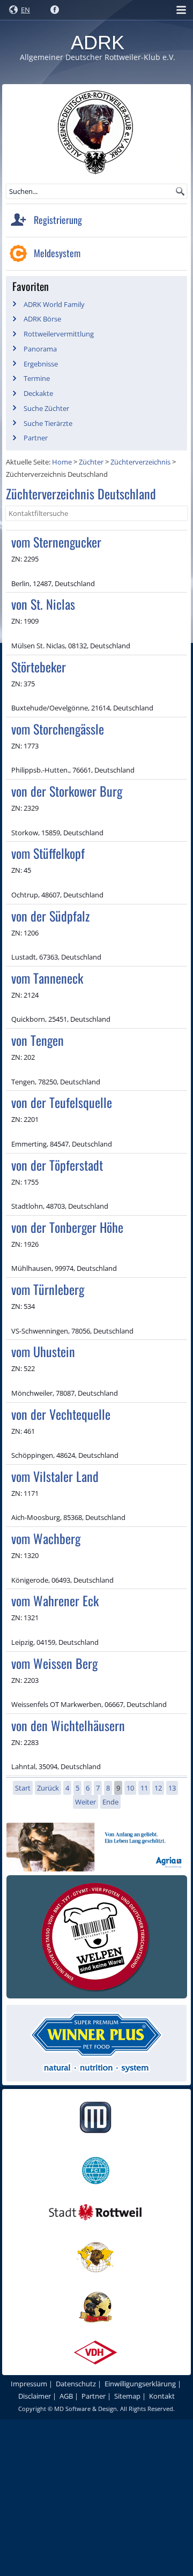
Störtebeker (39, 667)
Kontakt (162, 2396)
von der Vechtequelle (61, 1414)
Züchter (91, 462)
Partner (36, 438)
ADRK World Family (54, 304)
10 (130, 1788)
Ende (110, 1802)
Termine (37, 378)
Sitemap (127, 2396)
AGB (66, 2396)
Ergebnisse (41, 364)
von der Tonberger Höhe (67, 1227)
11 (144, 1788)
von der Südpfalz (50, 916)
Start (23, 1788)
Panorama (40, 349)
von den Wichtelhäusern (68, 1725)
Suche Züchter (46, 408)
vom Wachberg (46, 1538)
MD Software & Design (86, 2409)
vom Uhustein (43, 1351)
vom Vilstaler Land (55, 1476)
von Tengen (38, 1040)
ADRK (98, 43)
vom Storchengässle (58, 729)
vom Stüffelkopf (48, 853)
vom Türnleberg (48, 1289)
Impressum (29, 2384)
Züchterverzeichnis (140, 462)
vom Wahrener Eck (55, 1600)
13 (172, 1788)
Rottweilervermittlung (59, 334)
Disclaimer (35, 2396)
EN (25, 10)
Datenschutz (76, 2384)
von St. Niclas (43, 604)
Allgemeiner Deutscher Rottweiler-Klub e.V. (98, 57)
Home (62, 462)
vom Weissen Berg (54, 1663)
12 (158, 1788)
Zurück (48, 1788)
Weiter (86, 1802)
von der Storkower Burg (67, 791)
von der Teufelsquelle (62, 1102)
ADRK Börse (42, 319)
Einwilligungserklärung (140, 2384)
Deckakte (38, 393)
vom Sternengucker (56, 542)
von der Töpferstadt (57, 1165)
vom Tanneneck (47, 978)
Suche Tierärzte (48, 423)
